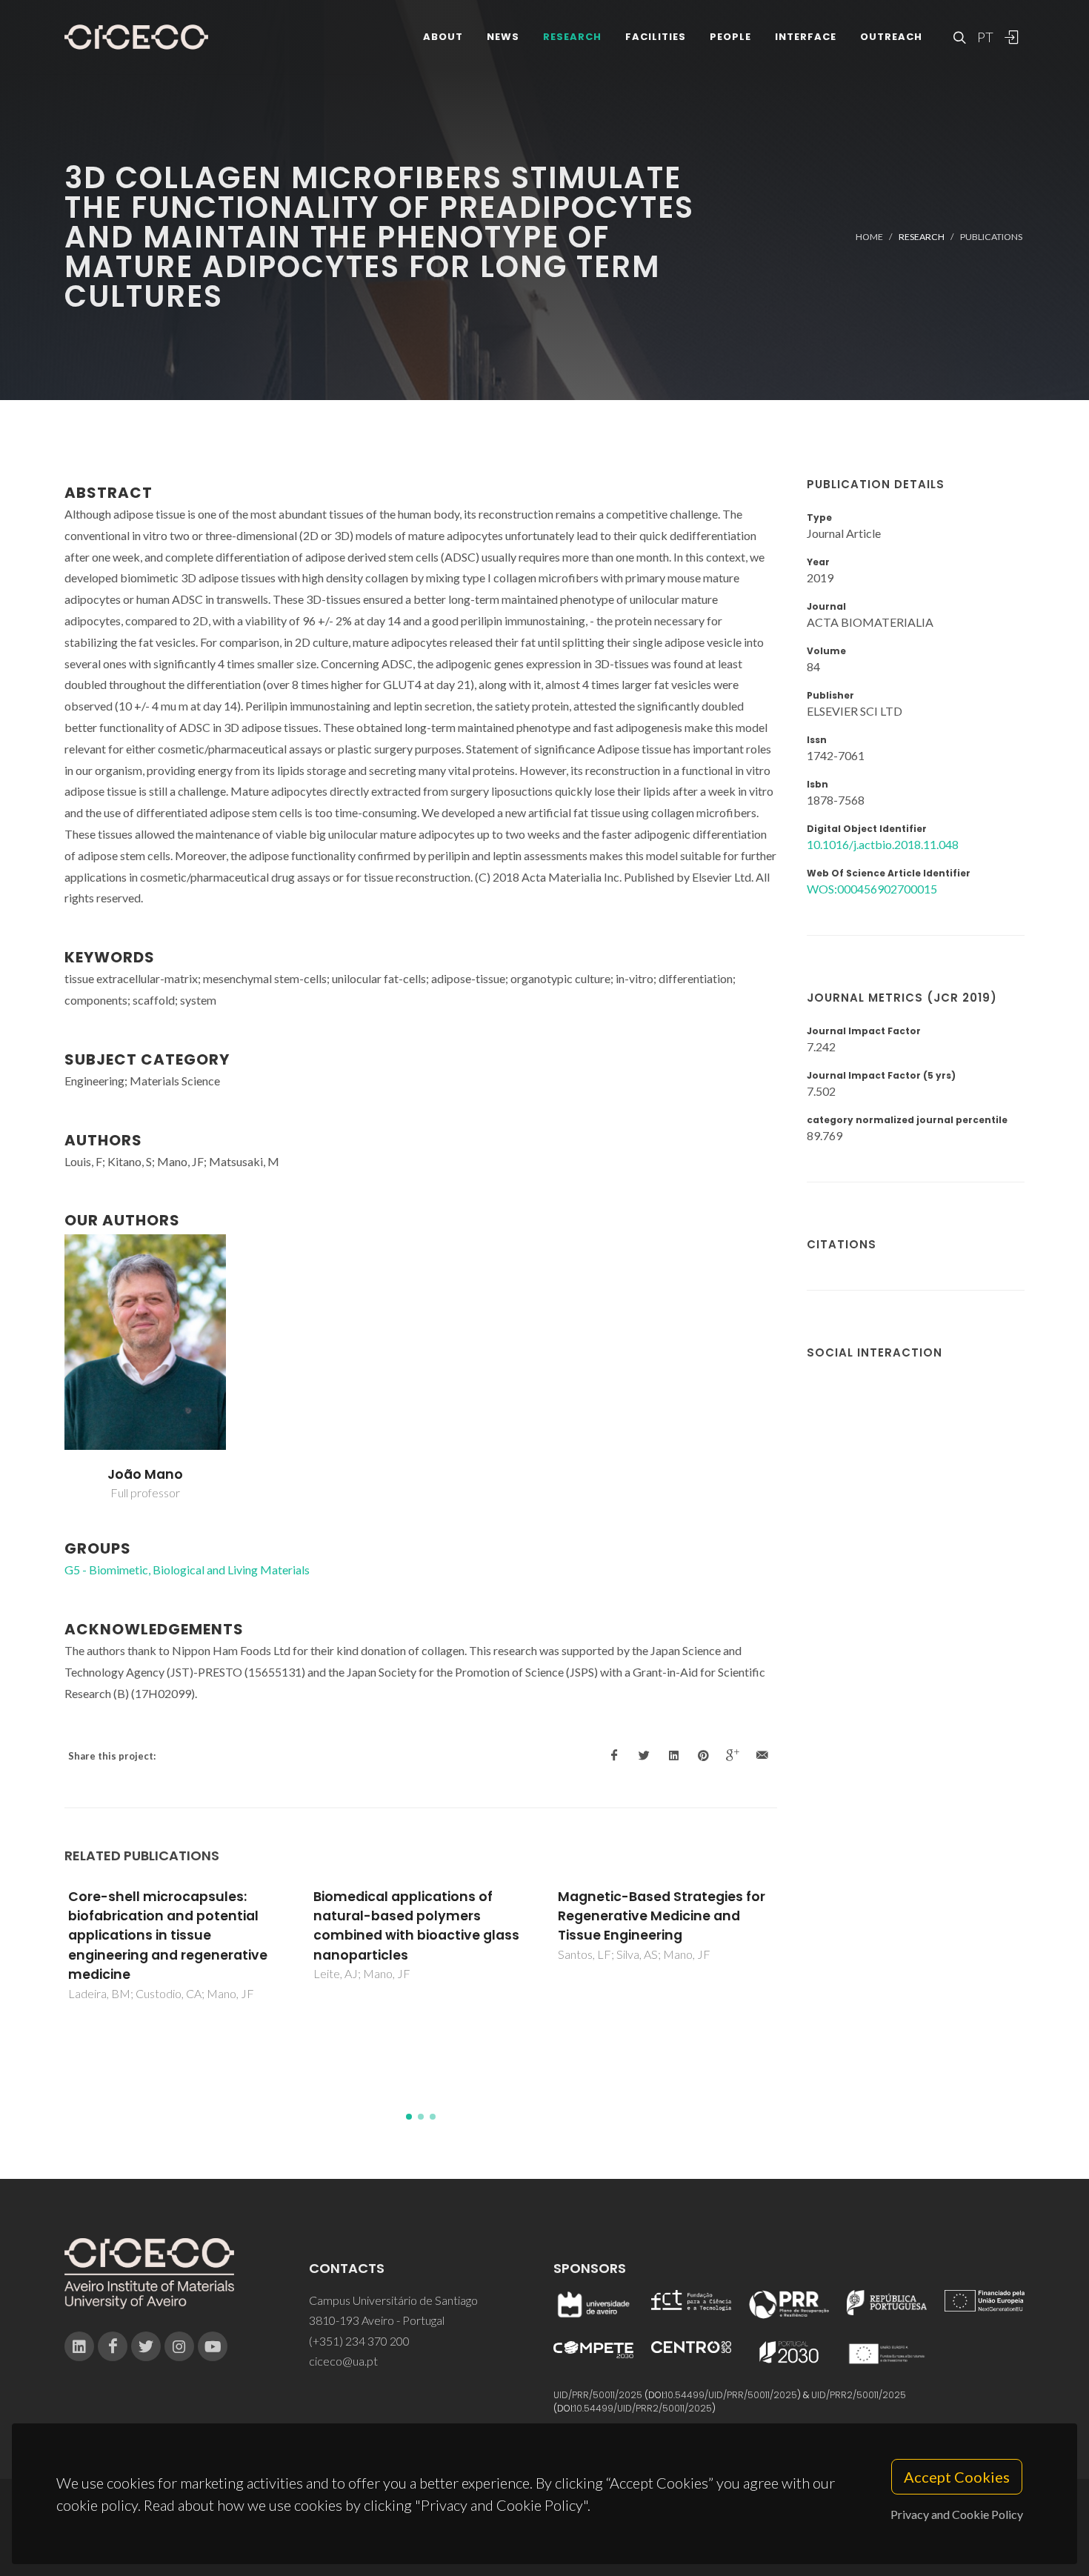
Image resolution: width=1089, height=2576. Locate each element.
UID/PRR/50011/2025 (598, 2395)
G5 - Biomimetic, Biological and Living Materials (187, 1570)
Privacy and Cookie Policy (957, 2514)
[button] (409, 2117)
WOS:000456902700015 (872, 889)
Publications (991, 237)
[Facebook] (113, 2346)
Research (572, 37)
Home (869, 237)
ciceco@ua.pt (343, 2361)
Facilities (656, 37)
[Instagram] (179, 2346)
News (503, 37)
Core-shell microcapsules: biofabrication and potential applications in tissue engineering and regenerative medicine (168, 1936)
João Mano (145, 1474)
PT (985, 37)
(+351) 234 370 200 (359, 2341)
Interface (806, 37)
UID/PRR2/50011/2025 (859, 2395)
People (730, 37)
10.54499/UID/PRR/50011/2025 (731, 2395)
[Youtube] (213, 2346)
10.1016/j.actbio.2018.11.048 (883, 844)
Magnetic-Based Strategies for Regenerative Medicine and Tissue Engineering (662, 1916)
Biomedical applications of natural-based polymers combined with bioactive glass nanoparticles (416, 1926)
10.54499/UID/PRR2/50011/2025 (643, 2408)
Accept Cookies (957, 2477)
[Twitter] (146, 2346)
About (443, 37)
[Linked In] (79, 2346)
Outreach (891, 37)
